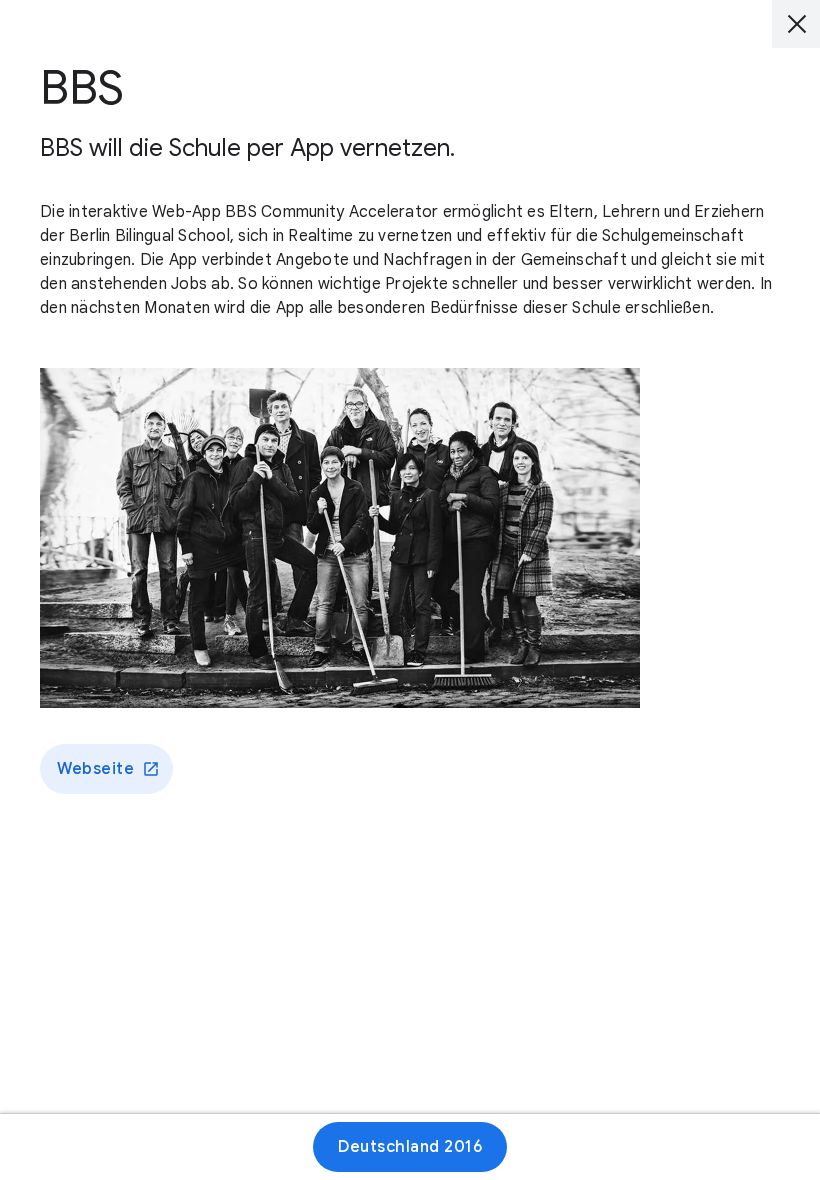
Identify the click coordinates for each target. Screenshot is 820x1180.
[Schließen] (796, 24)
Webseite (95, 769)
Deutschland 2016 (410, 1147)
